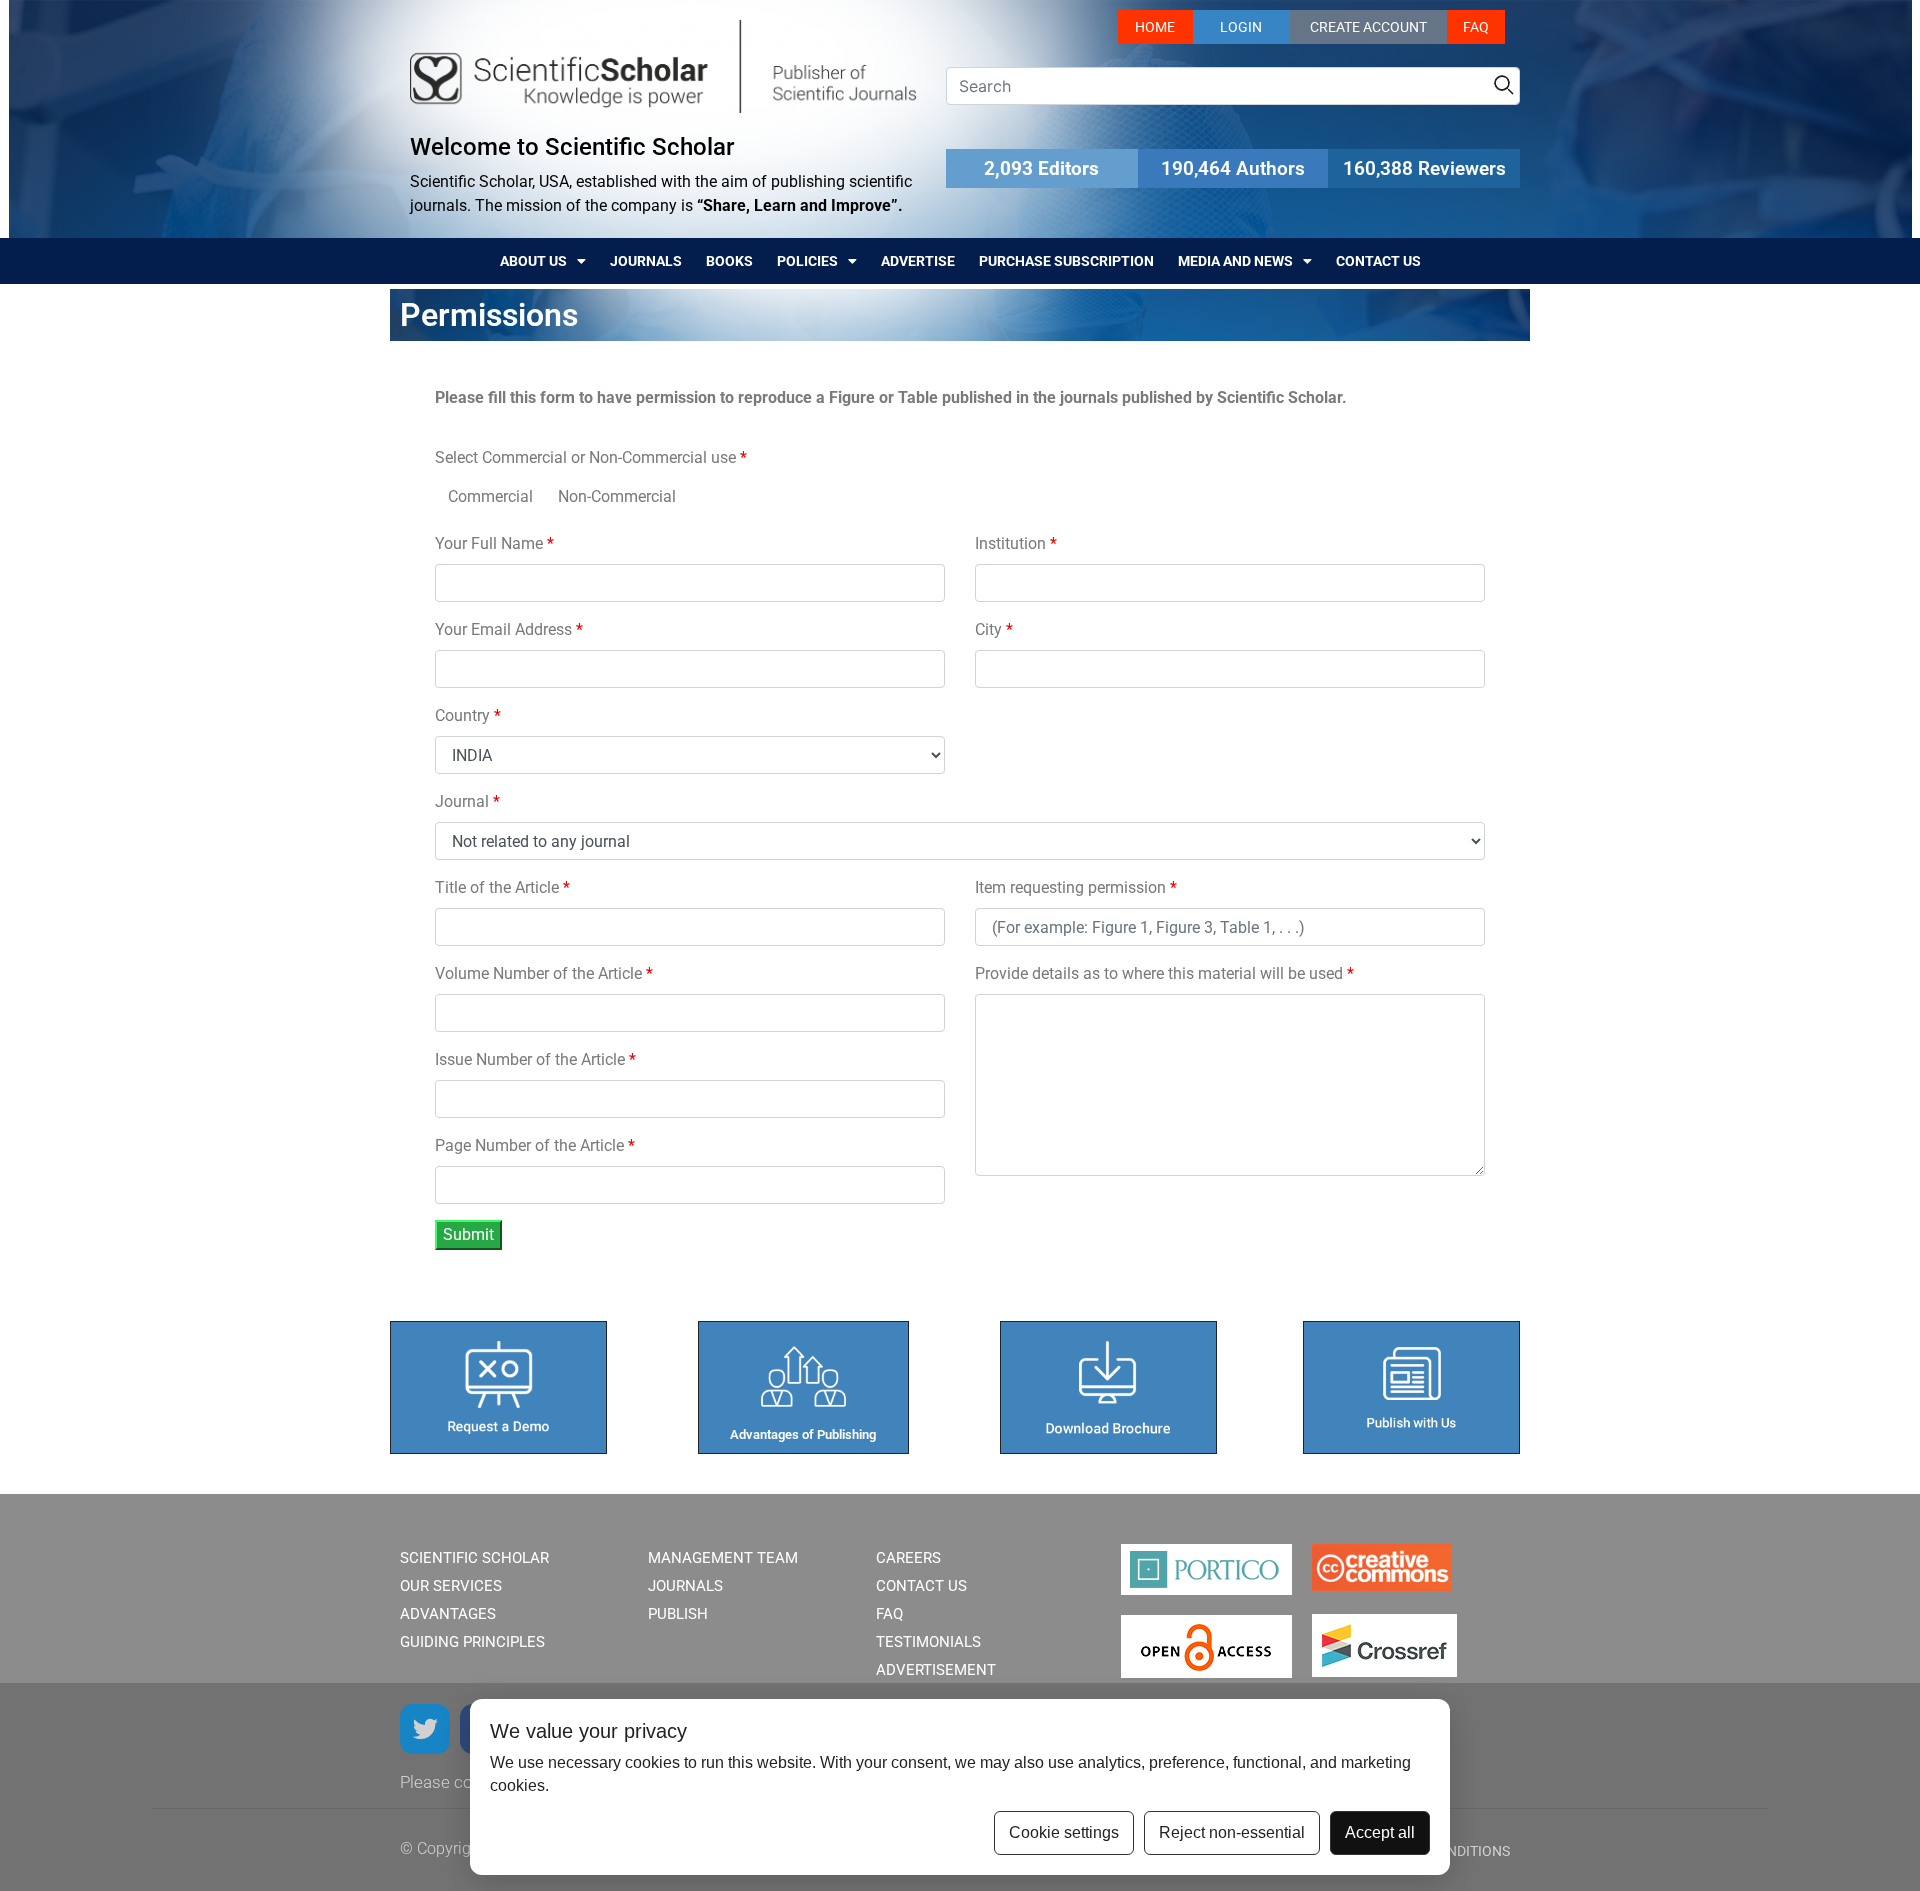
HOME (1155, 27)
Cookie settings (1064, 1832)
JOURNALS (685, 1586)
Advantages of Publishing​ (803, 1434)
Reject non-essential (1232, 1832)
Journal (467, 801)
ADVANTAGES (448, 1614)
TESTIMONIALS (928, 1642)
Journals (646, 261)
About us (533, 261)
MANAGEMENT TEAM (723, 1558)
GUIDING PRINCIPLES (472, 1642)
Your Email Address (509, 629)
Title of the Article (502, 887)
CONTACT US (921, 1586)
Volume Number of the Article (544, 973)
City (994, 629)
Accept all (1380, 1832)
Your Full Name (494, 543)
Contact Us (1378, 261)
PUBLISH (678, 1614)
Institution (1016, 543)
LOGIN (1241, 27)
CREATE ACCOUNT (1368, 27)
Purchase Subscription (1066, 261)
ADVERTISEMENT (936, 1670)
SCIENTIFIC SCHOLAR (474, 1558)
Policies (807, 261)
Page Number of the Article (535, 1145)
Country (468, 715)
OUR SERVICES (451, 1586)
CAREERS (908, 1558)
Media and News (1235, 261)
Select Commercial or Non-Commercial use (591, 457)
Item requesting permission (1076, 887)
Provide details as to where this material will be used (1164, 973)
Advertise (918, 261)
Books (729, 261)
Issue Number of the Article (535, 1059)
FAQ (1476, 27)
